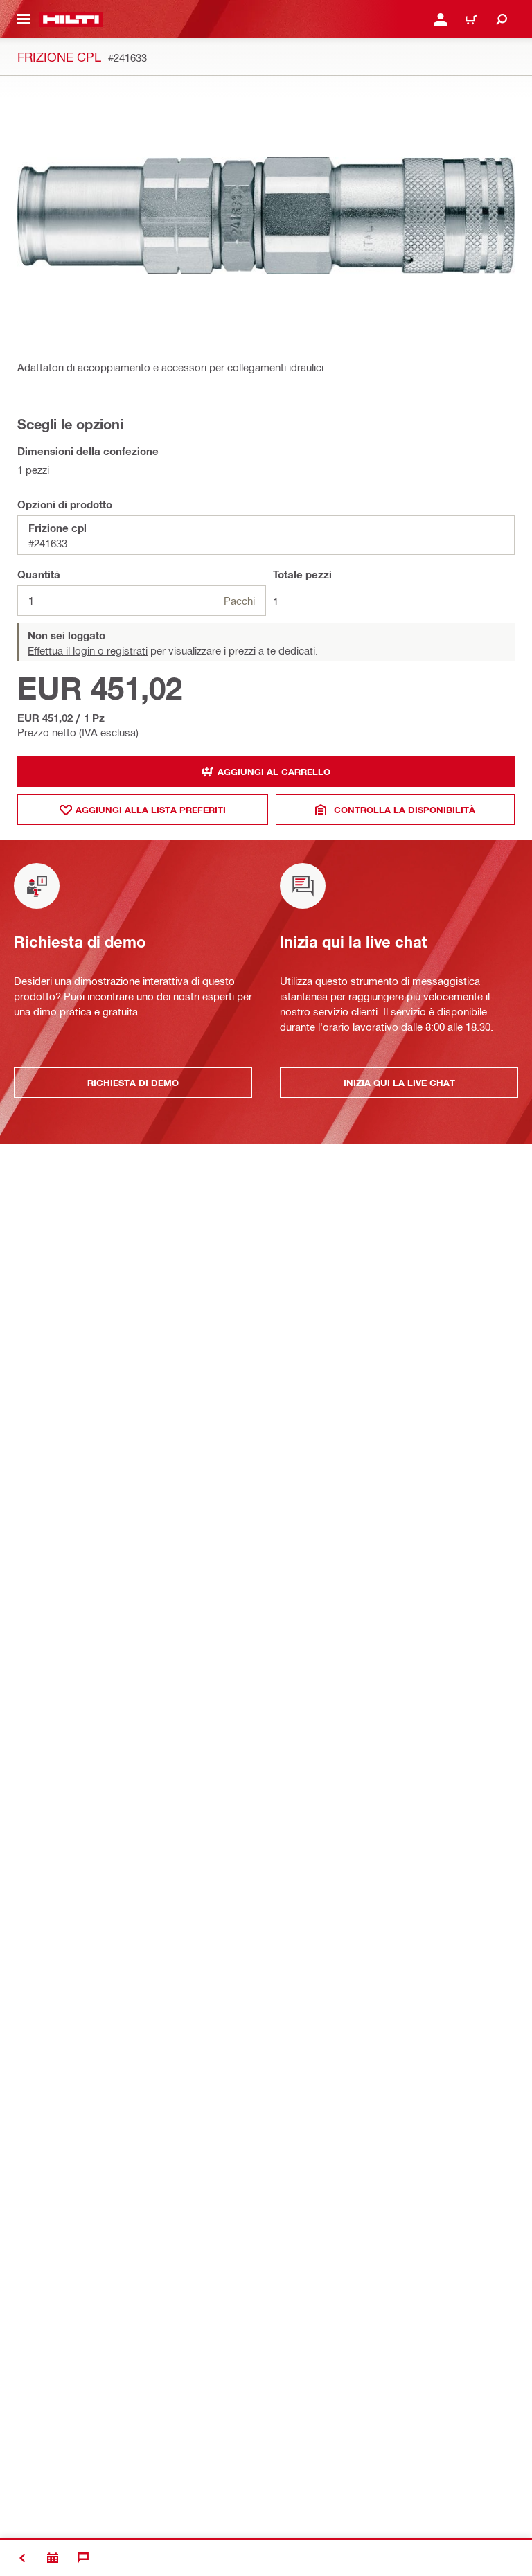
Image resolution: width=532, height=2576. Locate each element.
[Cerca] (502, 19)
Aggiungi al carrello (274, 772)
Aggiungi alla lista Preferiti (151, 810)
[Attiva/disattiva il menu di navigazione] (24, 19)
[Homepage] (71, 19)
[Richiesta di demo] (53, 2558)
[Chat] (83, 2558)
